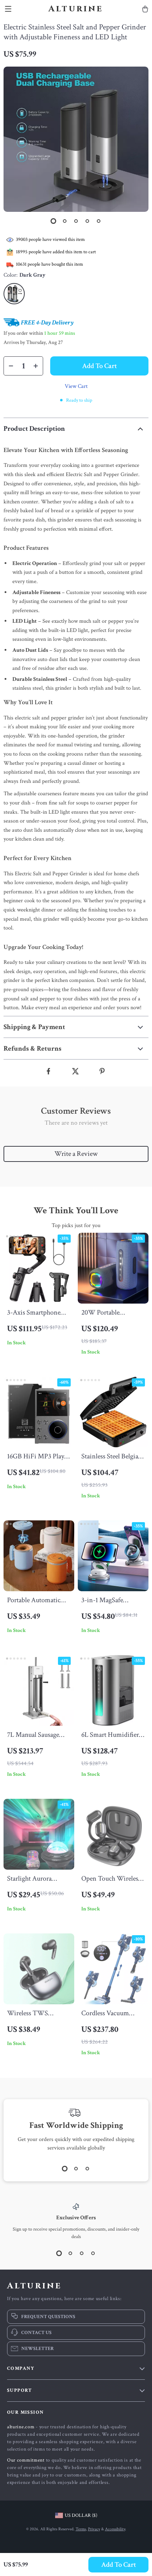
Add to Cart (119, 2565)
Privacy (94, 2529)
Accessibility (115, 2529)
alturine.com (21, 2427)
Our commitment (26, 2460)
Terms (81, 2529)
